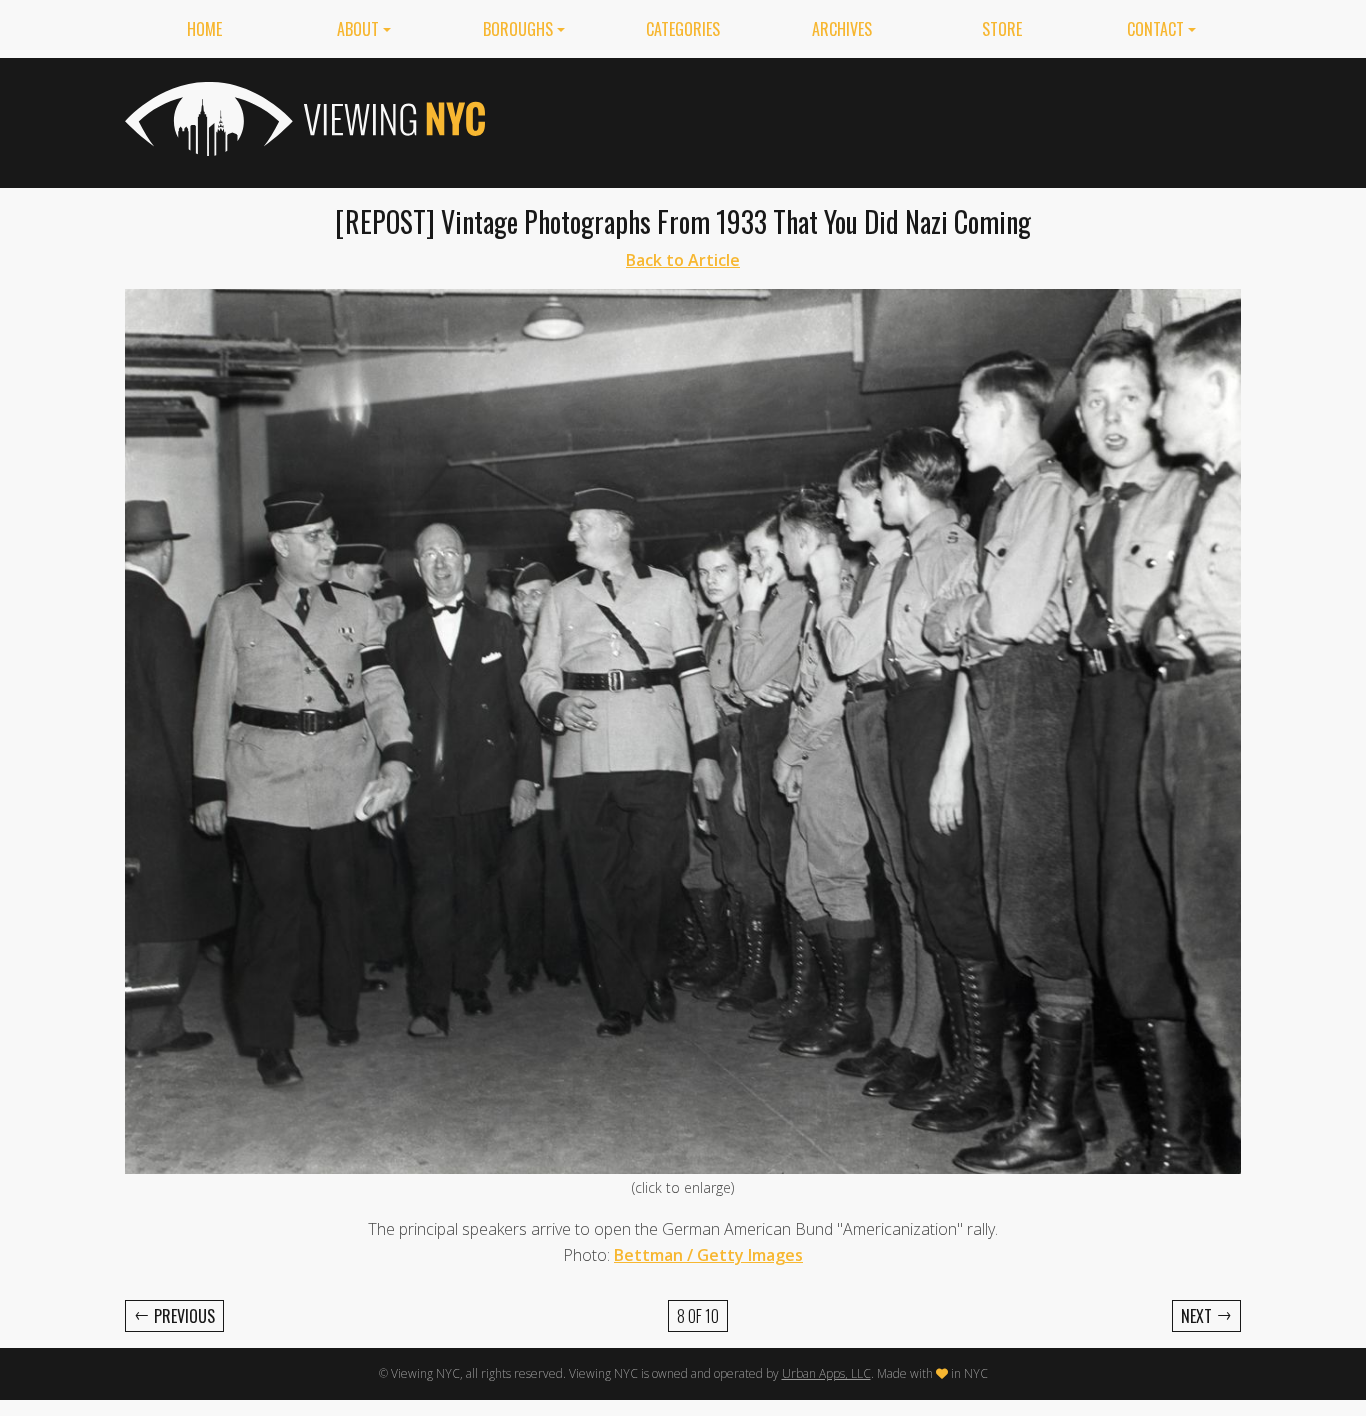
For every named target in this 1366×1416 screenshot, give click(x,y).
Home (204, 29)
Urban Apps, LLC (826, 1373)
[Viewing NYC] (303, 119)
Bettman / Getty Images (708, 1255)
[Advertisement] (877, 119)
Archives (842, 29)
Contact (1155, 29)
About (358, 29)
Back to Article (683, 260)
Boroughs (518, 29)
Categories (683, 29)
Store (1002, 29)
